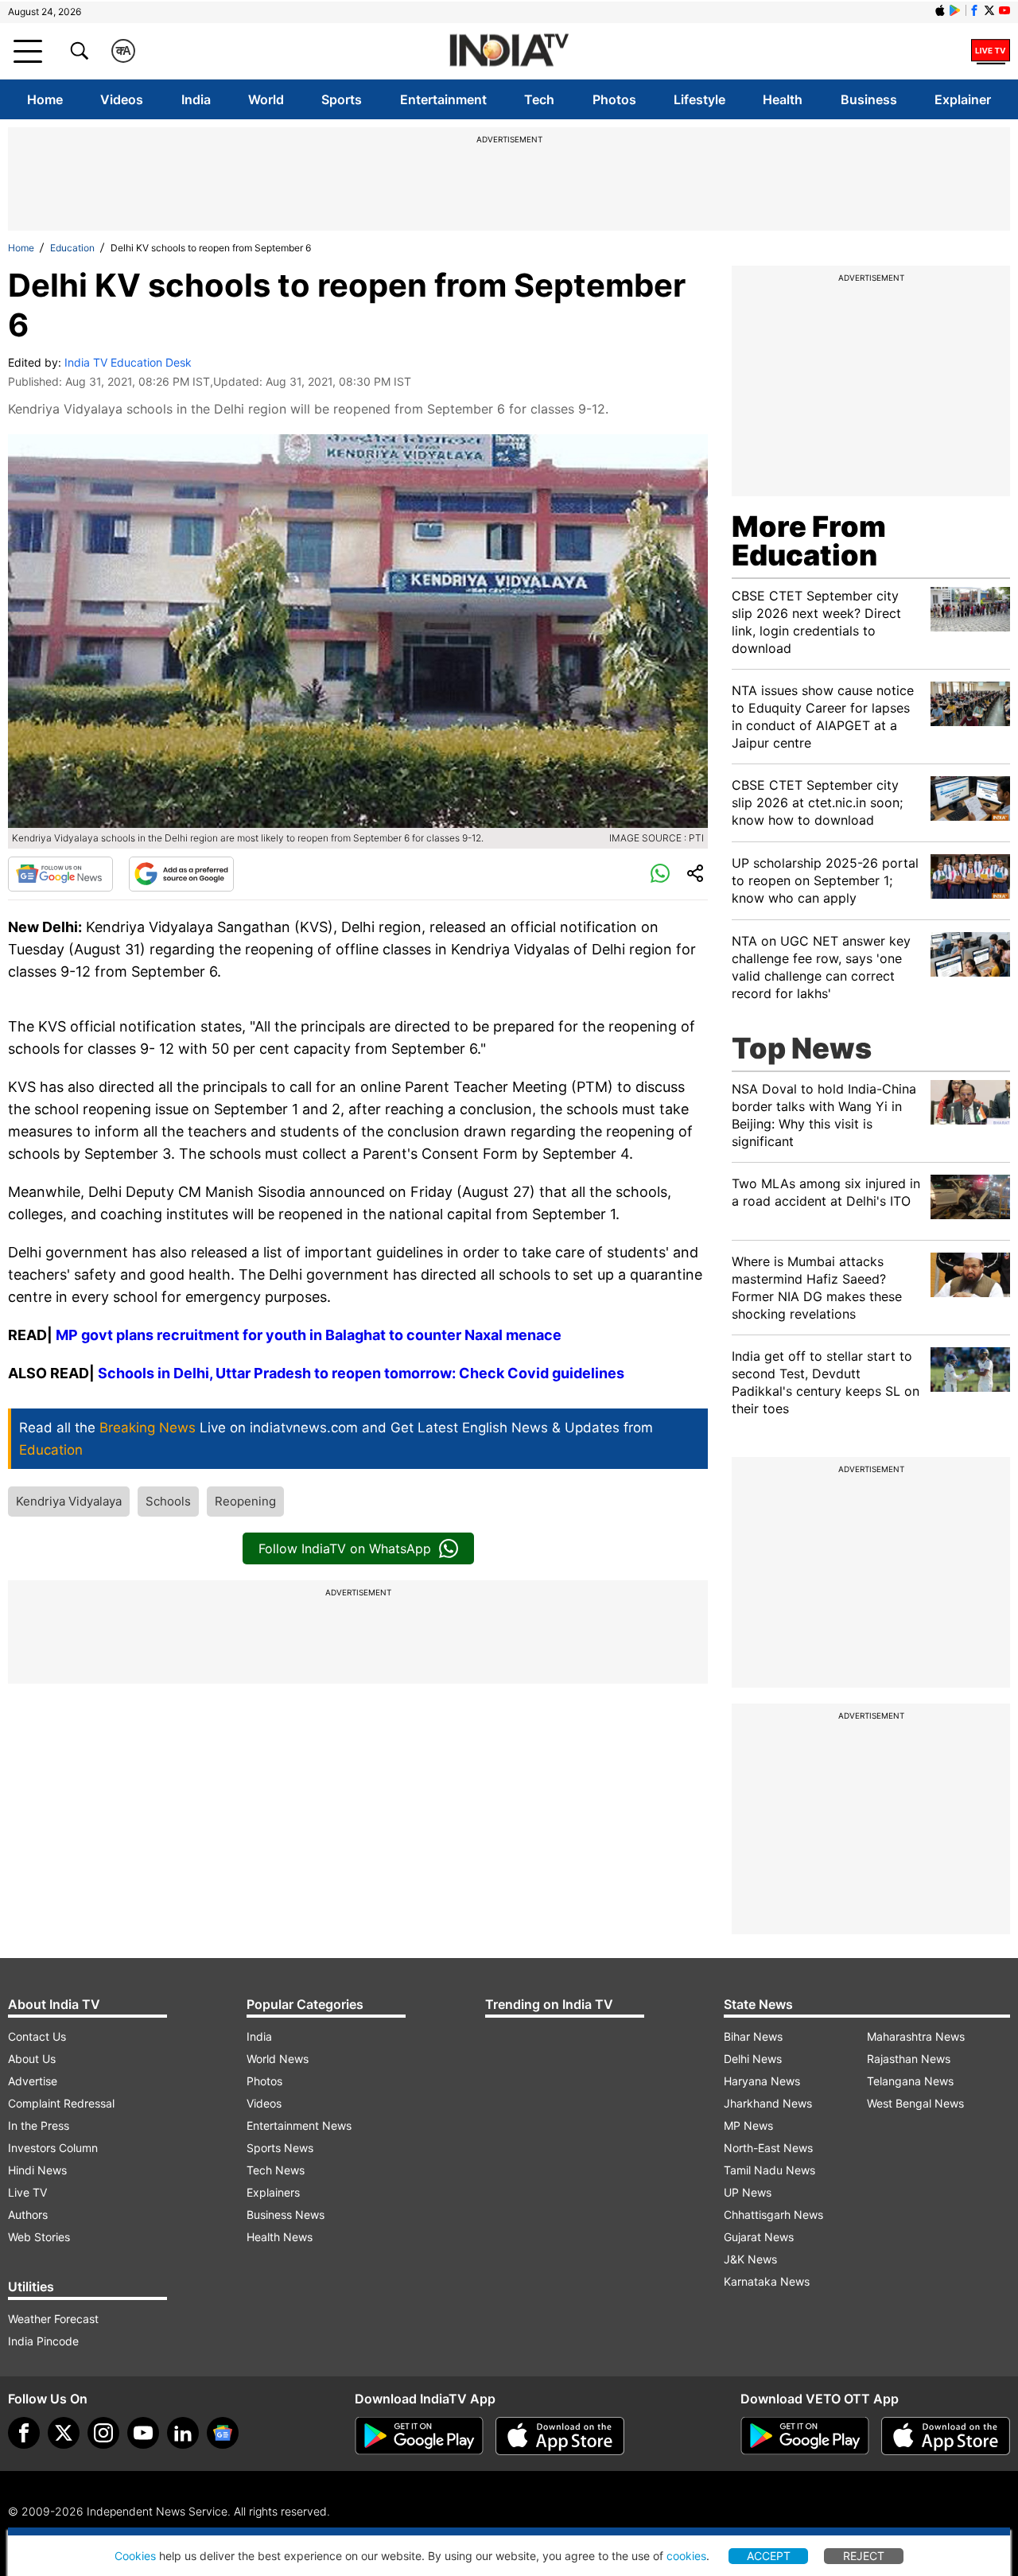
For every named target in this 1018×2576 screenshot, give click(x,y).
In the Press (39, 2125)
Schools (168, 1501)
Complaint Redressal (61, 2103)
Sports (342, 99)
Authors (28, 2215)
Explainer (963, 99)
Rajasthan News (909, 2059)
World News (278, 2059)
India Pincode (43, 2341)
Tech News (276, 2170)
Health (783, 99)
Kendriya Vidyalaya (69, 1501)
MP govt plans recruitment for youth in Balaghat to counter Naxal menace (309, 1335)
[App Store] (560, 2436)
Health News (280, 2237)
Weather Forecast (53, 2319)
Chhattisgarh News (773, 2215)
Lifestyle (699, 99)
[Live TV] (991, 51)
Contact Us (37, 2036)
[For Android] (805, 2436)
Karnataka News (767, 2281)
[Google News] (60, 874)
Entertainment (443, 99)
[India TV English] (509, 51)
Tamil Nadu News (769, 2170)
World (266, 99)
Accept (769, 2556)
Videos (122, 99)
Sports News (280, 2148)
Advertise (33, 2081)
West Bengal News (915, 2103)
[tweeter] (64, 2433)
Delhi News (753, 2059)
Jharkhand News (768, 2103)
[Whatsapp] (660, 874)
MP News (748, 2125)
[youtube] (143, 2433)
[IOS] (940, 10)
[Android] (955, 10)
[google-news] (223, 2433)
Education (72, 248)
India (196, 99)
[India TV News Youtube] (1004, 10)
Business (869, 99)
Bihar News (753, 2036)
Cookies (135, 2556)
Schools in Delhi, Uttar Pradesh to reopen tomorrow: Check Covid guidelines (361, 1373)
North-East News (768, 2148)
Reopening (245, 1501)
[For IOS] (946, 2436)
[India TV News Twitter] (989, 10)
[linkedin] (183, 2433)
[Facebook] (24, 2433)
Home (45, 99)
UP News (748, 2192)
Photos (614, 99)
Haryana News (762, 2081)
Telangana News (910, 2081)
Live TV (27, 2192)
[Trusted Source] (181, 874)
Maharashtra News (916, 2036)
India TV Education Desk (128, 362)
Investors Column (53, 2148)
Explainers (273, 2192)
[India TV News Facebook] (974, 10)
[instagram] (103, 2433)
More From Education (809, 541)
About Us (32, 2059)
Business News (286, 2215)
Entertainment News (299, 2125)
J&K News (750, 2259)
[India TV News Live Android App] (419, 2436)
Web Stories (39, 2237)
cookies (686, 2556)
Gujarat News (759, 2237)
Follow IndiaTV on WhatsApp (345, 1548)
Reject (864, 2556)
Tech (539, 99)
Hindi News (37, 2170)
